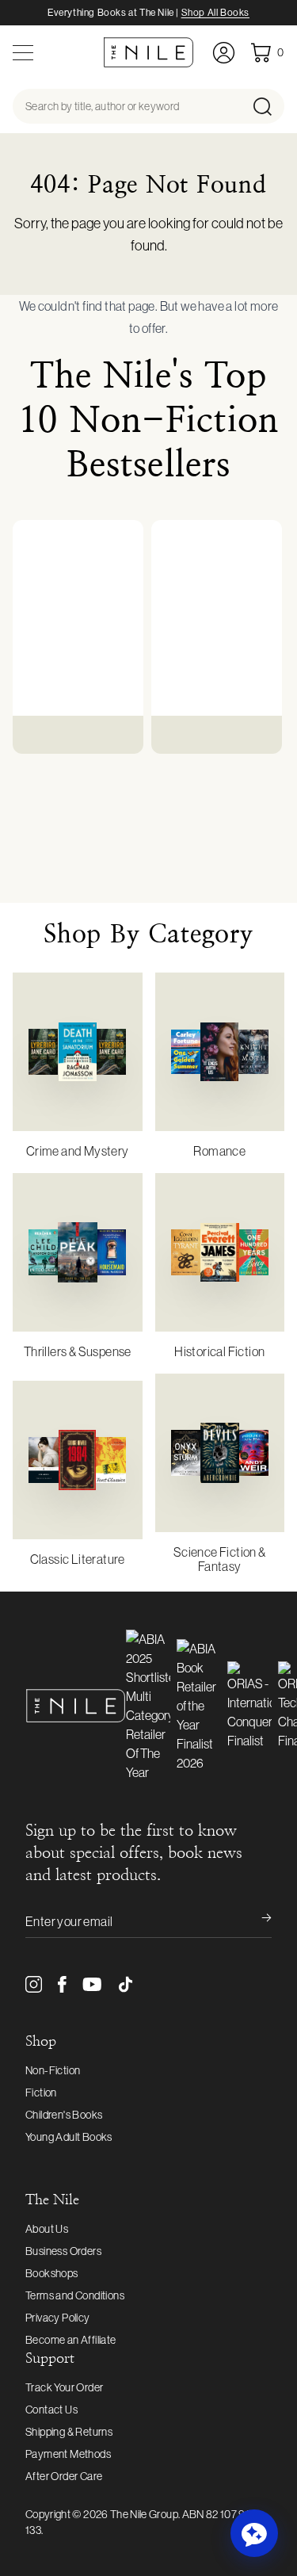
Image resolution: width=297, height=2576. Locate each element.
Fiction (41, 2093)
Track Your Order (64, 2387)
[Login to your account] (224, 53)
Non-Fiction (53, 2070)
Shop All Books (215, 13)
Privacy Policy (58, 2318)
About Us (47, 2229)
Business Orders (63, 2251)
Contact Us (51, 2410)
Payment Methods (68, 2454)
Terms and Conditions (75, 2295)
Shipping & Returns (69, 2432)
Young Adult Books (69, 2137)
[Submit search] (267, 106)
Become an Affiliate (71, 2340)
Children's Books (64, 2115)
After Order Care (64, 2476)
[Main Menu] (23, 53)
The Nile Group (144, 2514)
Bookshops (52, 2273)
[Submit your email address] (256, 1921)
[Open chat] (254, 2533)
